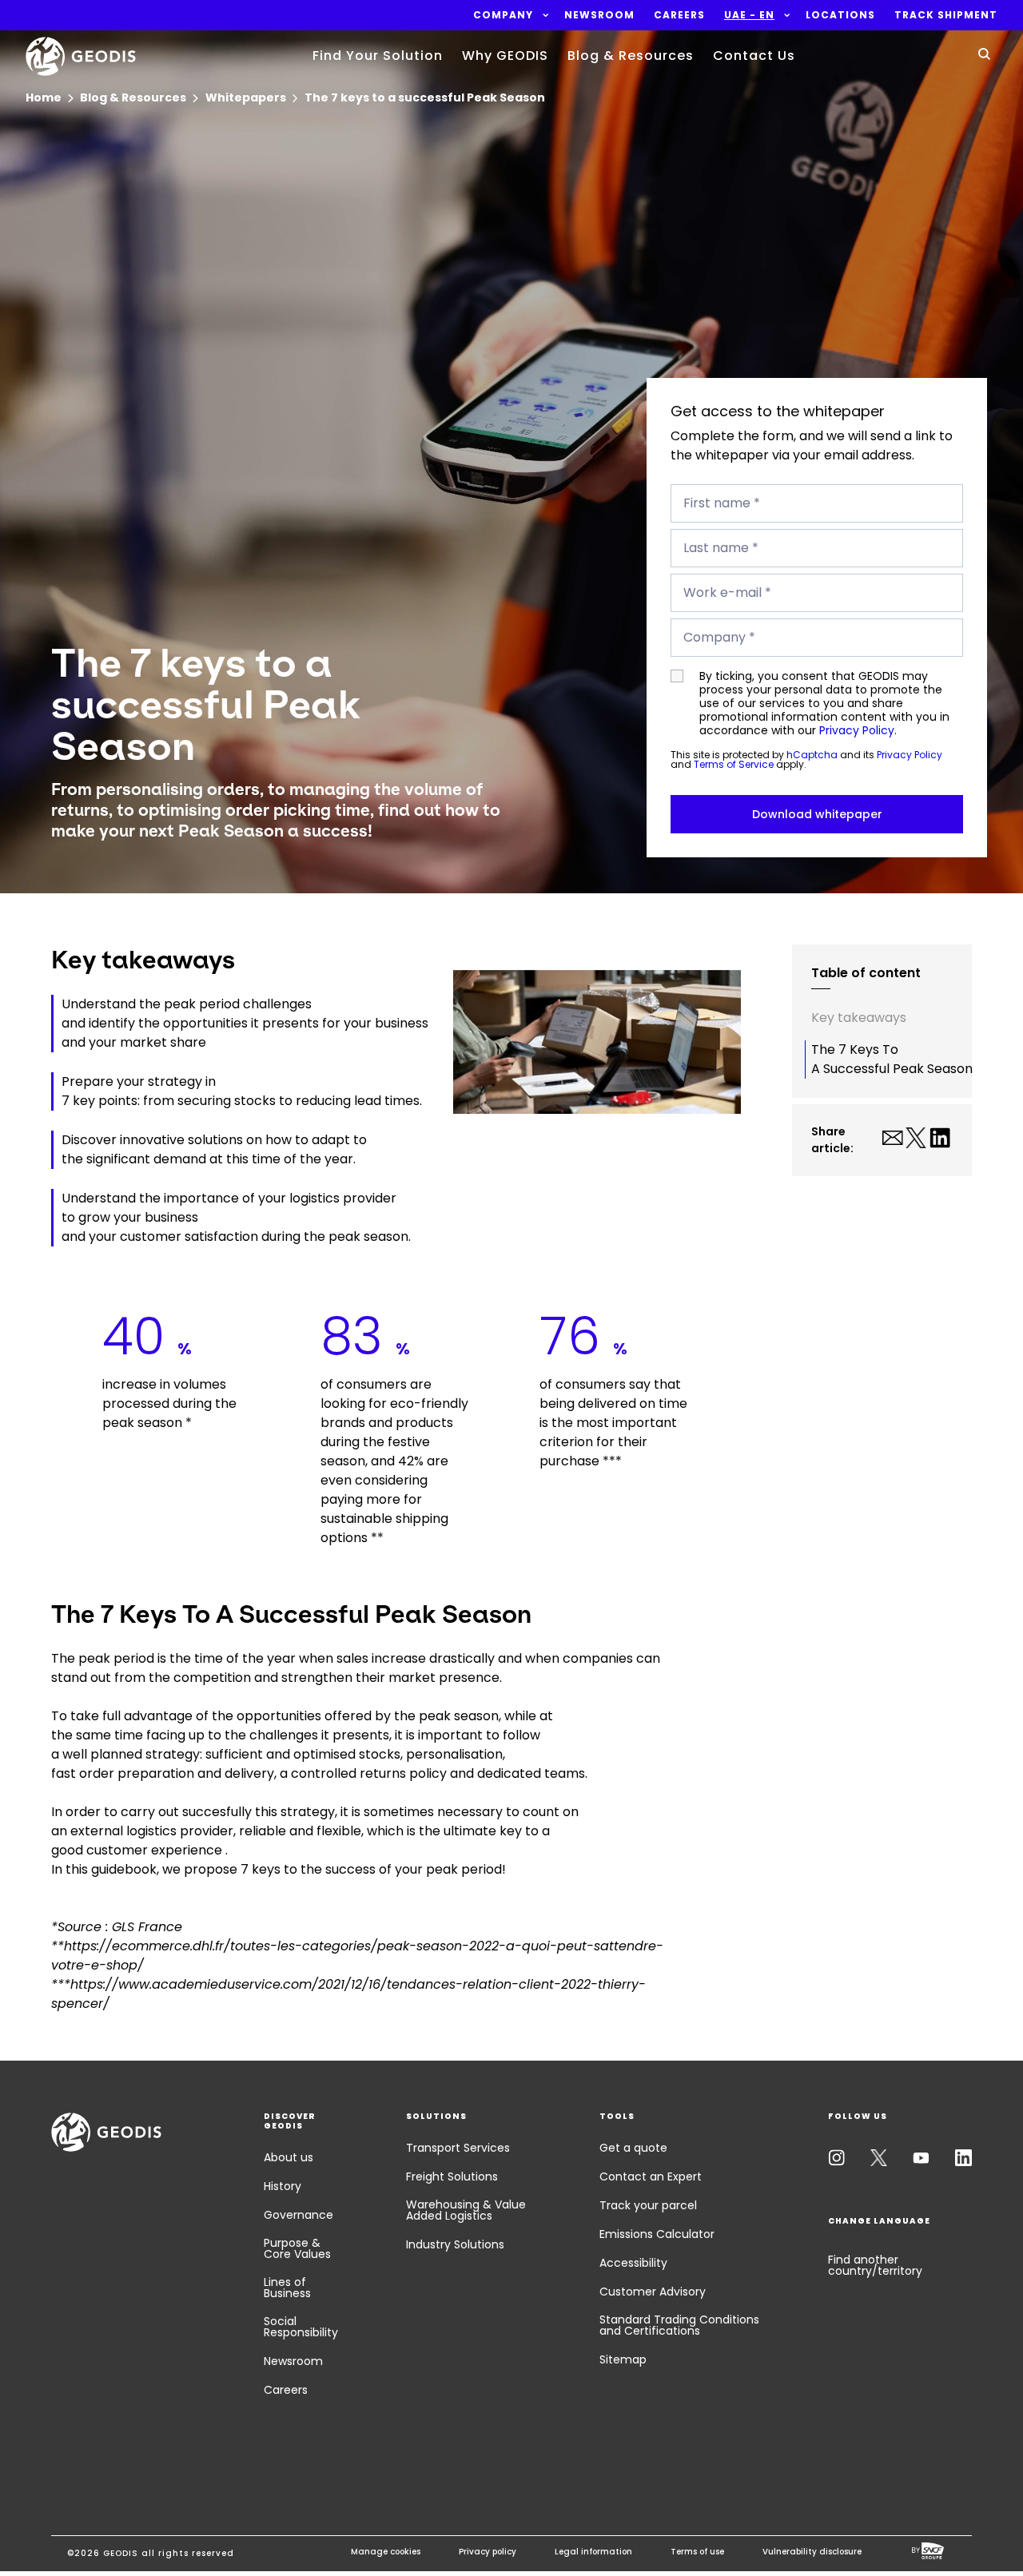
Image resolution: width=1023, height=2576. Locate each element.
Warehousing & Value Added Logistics (466, 2210)
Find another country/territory (875, 2265)
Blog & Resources (631, 56)
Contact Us (754, 56)
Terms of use (697, 2552)
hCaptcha (812, 755)
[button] (503, 15)
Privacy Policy (857, 730)
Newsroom (293, 2361)
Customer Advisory (653, 2292)
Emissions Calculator (657, 2234)
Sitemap (623, 2359)
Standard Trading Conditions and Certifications (679, 2325)
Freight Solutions (452, 2176)
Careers (286, 2390)
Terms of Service (734, 764)
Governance (299, 2215)
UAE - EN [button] (749, 15)
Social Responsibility (301, 2327)
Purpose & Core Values (297, 2248)
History (283, 2186)
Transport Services (458, 2148)
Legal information (593, 2552)
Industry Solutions (455, 2244)
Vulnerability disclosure (812, 2552)
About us (289, 2157)
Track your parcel (648, 2205)
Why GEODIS (505, 56)
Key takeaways (859, 1018)
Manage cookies (386, 2552)
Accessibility (633, 2263)
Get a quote (633, 2148)
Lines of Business (287, 2288)
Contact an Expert (651, 2176)
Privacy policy (488, 2552)
